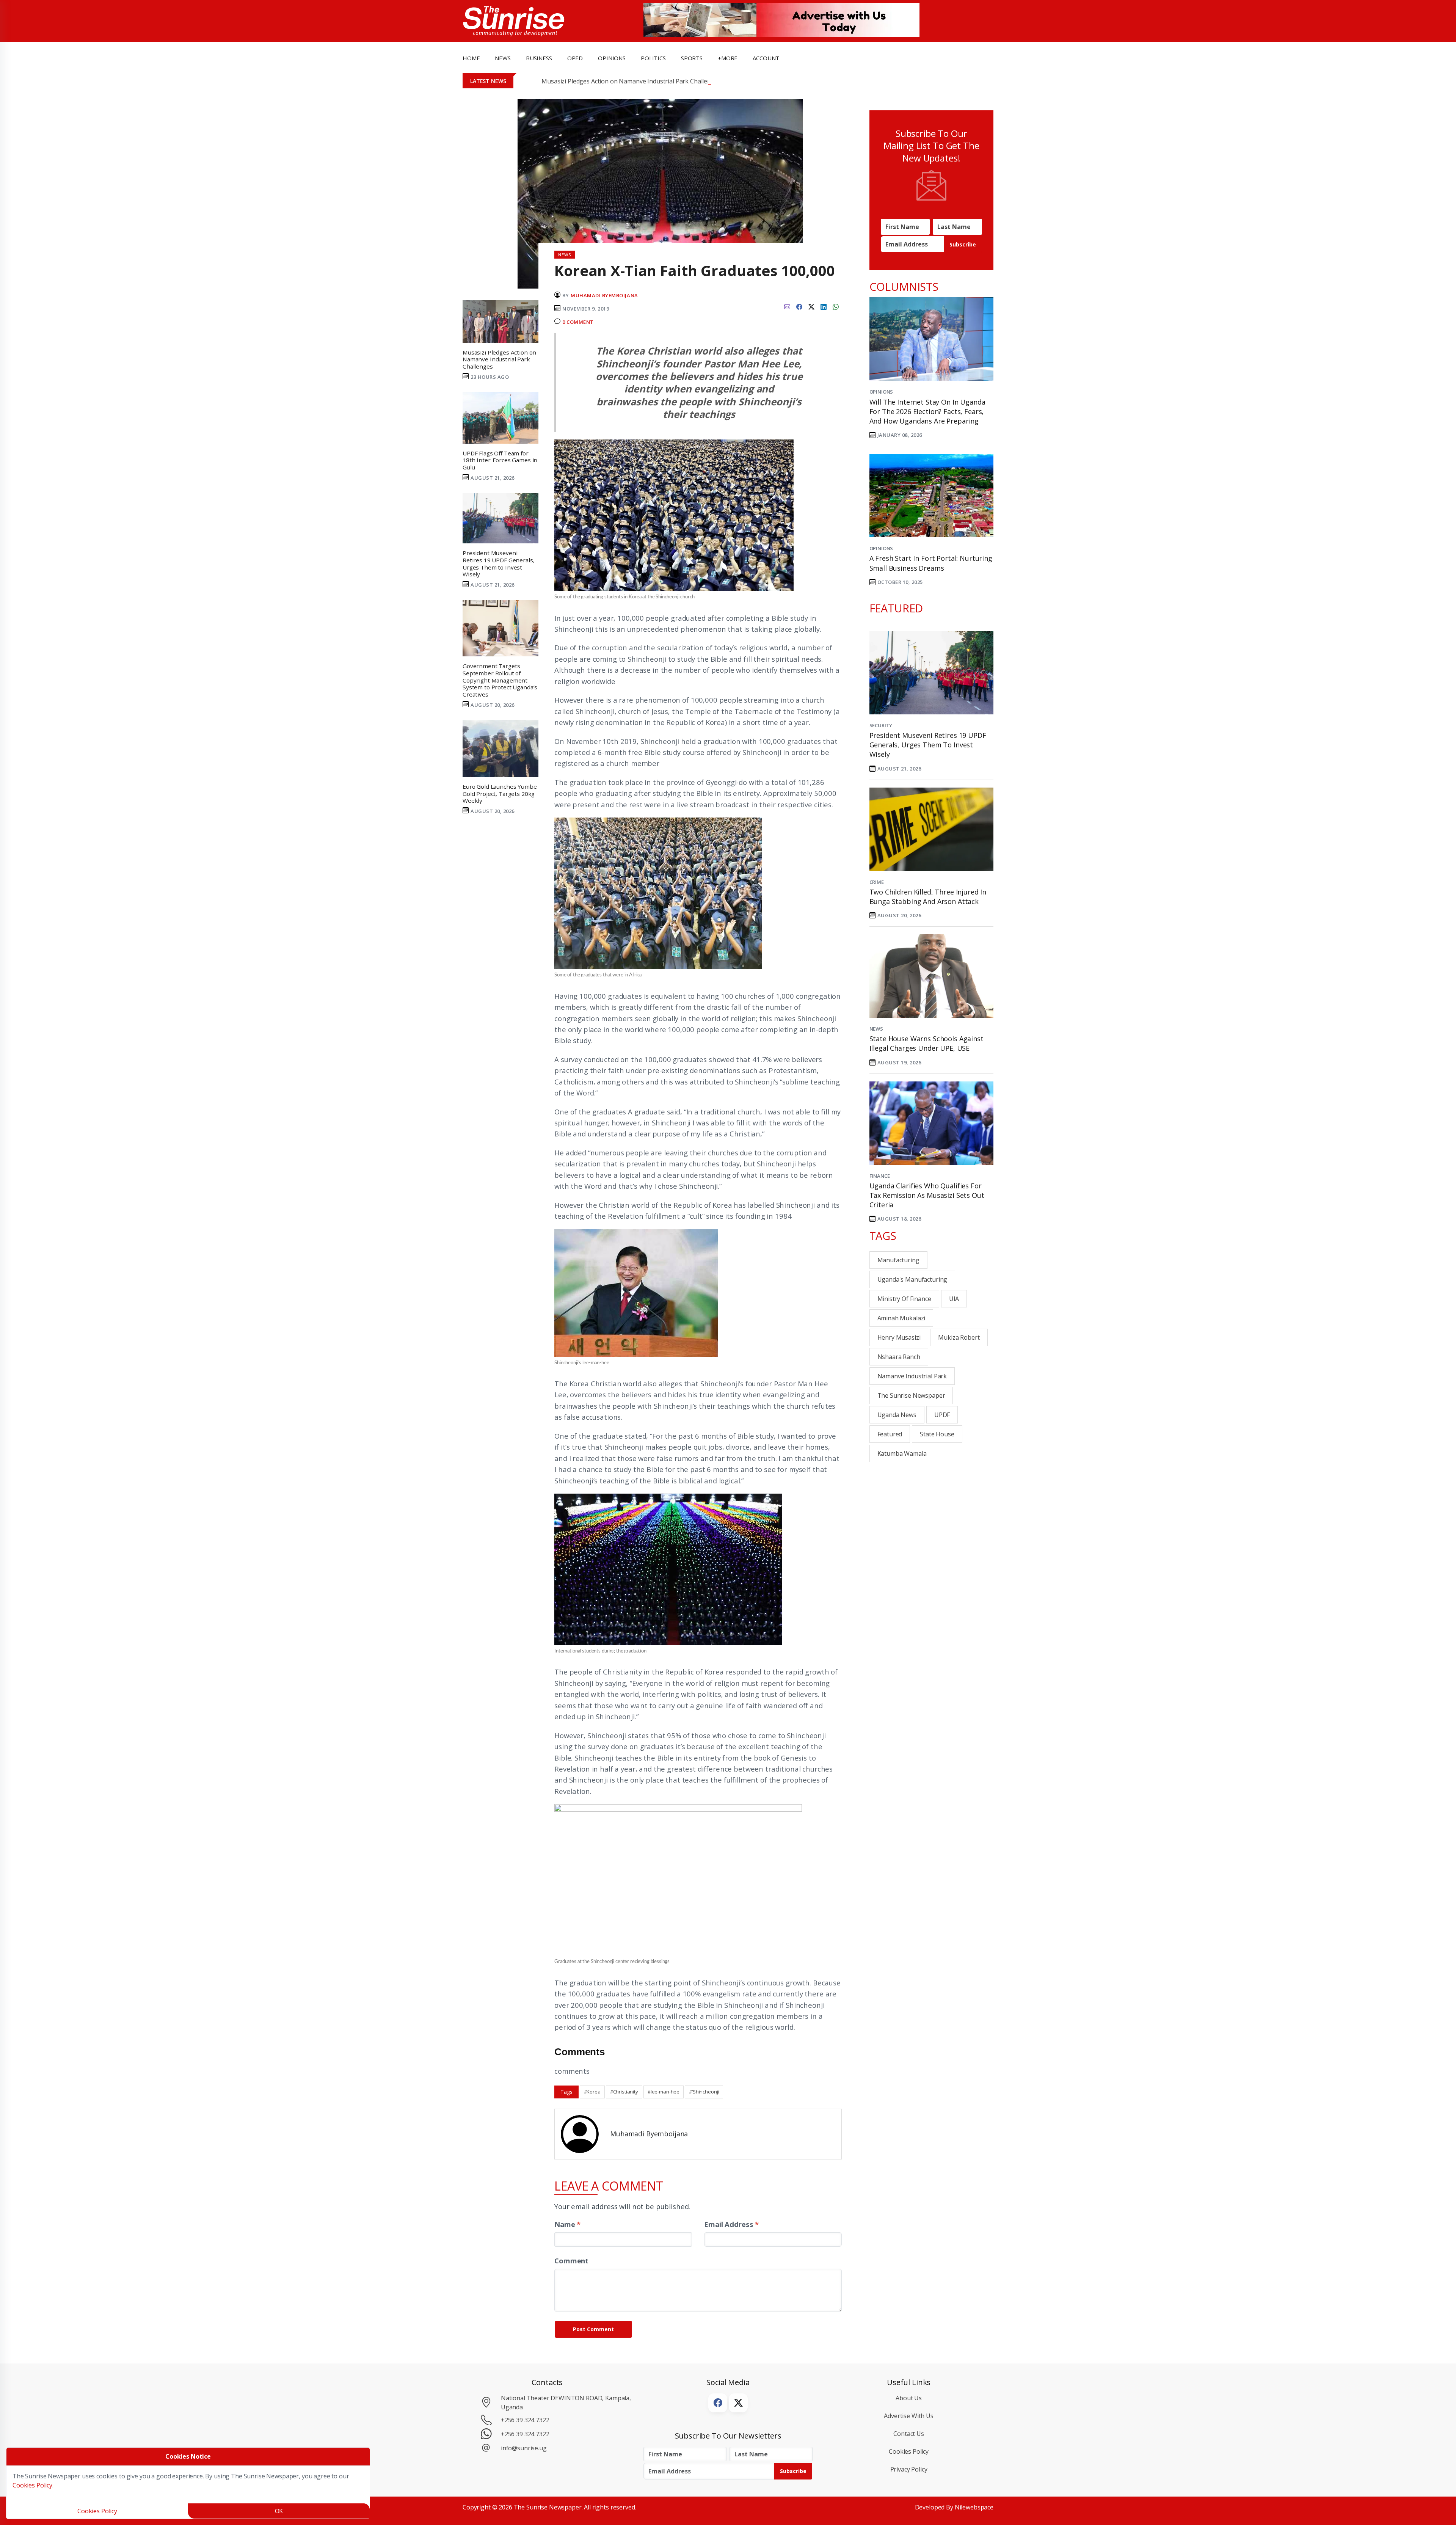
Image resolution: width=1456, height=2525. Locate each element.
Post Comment (593, 2329)
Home (471, 58)
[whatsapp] (836, 306)
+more (728, 58)
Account (766, 58)
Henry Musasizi (899, 1337)
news (503, 58)
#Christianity (624, 2092)
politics (653, 58)
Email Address (731, 2224)
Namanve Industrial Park (912, 1376)
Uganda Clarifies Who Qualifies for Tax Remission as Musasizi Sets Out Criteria (927, 1195)
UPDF (942, 1415)
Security (881, 725)
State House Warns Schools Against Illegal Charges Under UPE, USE (926, 1043)
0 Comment (578, 322)
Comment (571, 2261)
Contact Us (909, 2434)
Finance (880, 1176)
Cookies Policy (909, 2451)
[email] (787, 306)
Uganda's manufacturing (912, 1279)
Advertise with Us (909, 2416)
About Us (909, 2398)
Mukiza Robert (959, 1337)
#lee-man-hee (664, 2092)
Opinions (881, 392)
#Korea (592, 2092)
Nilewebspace (974, 2507)
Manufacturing (898, 1260)
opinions (612, 58)
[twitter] (811, 306)
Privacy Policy (909, 2469)
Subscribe (963, 244)
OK (279, 2511)
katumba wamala (902, 1453)
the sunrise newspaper (911, 1395)
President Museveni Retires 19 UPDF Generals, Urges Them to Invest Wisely (928, 745)
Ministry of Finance (904, 1299)
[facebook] (799, 306)
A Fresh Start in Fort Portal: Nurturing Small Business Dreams (931, 563)
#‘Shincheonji (704, 2092)
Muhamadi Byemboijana (604, 295)
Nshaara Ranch (899, 1357)
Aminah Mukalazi (901, 1318)
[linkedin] (824, 306)
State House (937, 1434)
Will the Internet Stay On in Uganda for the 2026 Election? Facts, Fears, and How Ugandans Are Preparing (927, 411)
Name (567, 2224)
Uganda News (897, 1415)
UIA (954, 1299)
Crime (877, 882)
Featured (890, 1434)
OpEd (575, 58)
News (876, 1029)
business (539, 58)
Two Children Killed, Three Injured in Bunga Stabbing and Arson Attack (928, 897)
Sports (692, 58)
